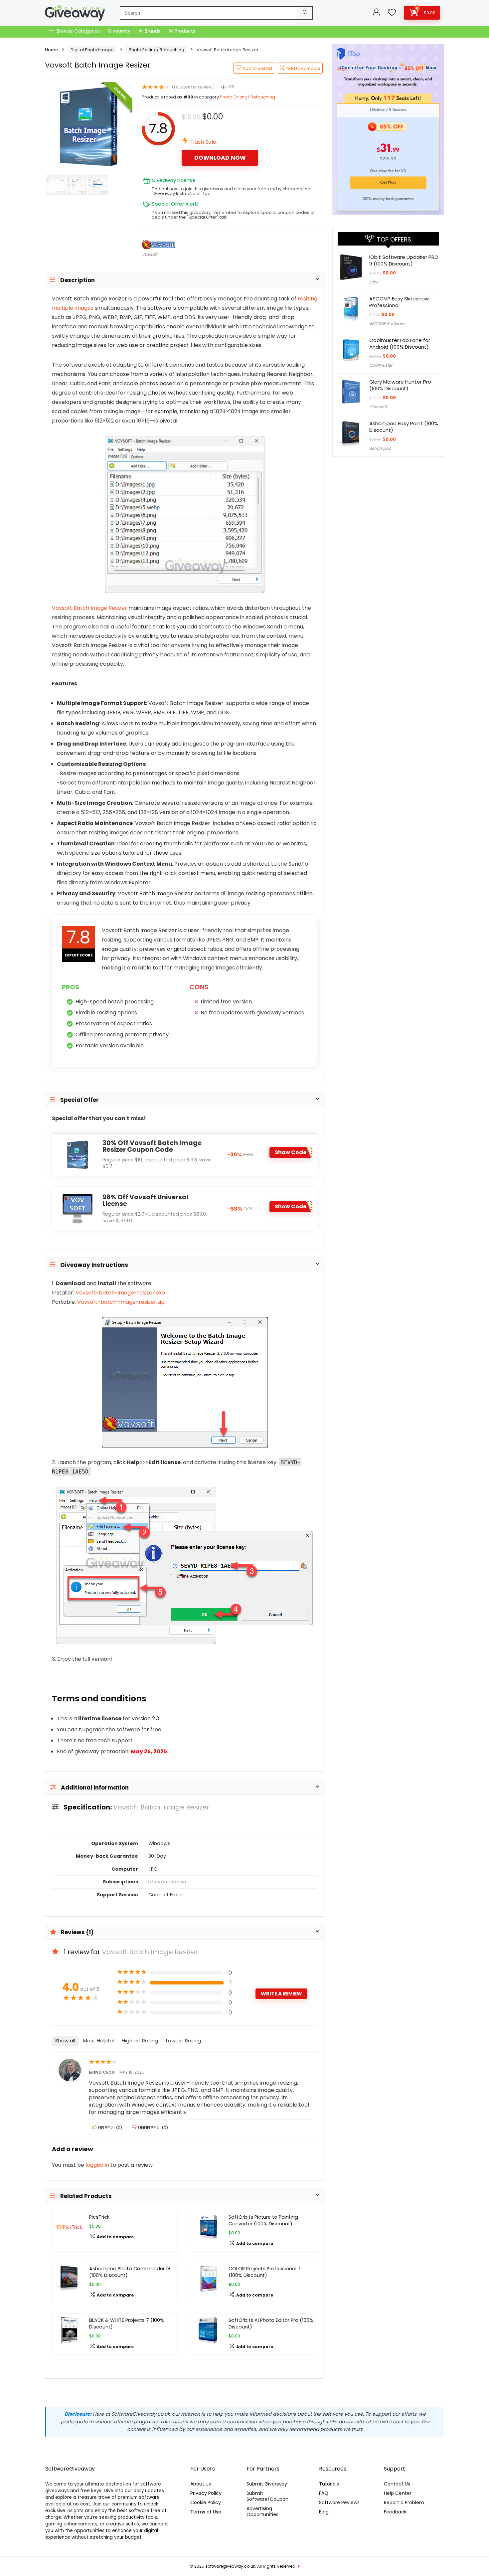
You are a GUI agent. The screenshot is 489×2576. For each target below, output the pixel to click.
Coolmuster (381, 365)
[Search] (305, 13)
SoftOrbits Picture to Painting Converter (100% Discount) (263, 2220)
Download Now (220, 158)
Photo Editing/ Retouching (157, 50)
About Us (201, 2484)
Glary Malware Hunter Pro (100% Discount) (400, 385)
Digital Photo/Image (92, 50)
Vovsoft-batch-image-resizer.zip (121, 1302)
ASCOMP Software (387, 324)
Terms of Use (206, 2512)
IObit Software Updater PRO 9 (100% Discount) (404, 260)
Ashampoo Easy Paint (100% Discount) (404, 427)
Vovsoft (150, 254)
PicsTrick (99, 2217)
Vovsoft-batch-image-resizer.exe (120, 1293)
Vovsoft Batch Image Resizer (89, 608)
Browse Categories (78, 31)
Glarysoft (378, 407)
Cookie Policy (206, 2502)
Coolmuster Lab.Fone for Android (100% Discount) (400, 343)
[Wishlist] (392, 13)
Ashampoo (380, 448)
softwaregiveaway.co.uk (230, 2566)
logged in (98, 2165)
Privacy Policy (206, 2493)
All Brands (149, 31)
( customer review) (193, 87)
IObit (374, 282)
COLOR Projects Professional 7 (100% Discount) (265, 2272)
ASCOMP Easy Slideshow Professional (399, 302)
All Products (182, 31)
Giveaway (119, 31)
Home (52, 50)
